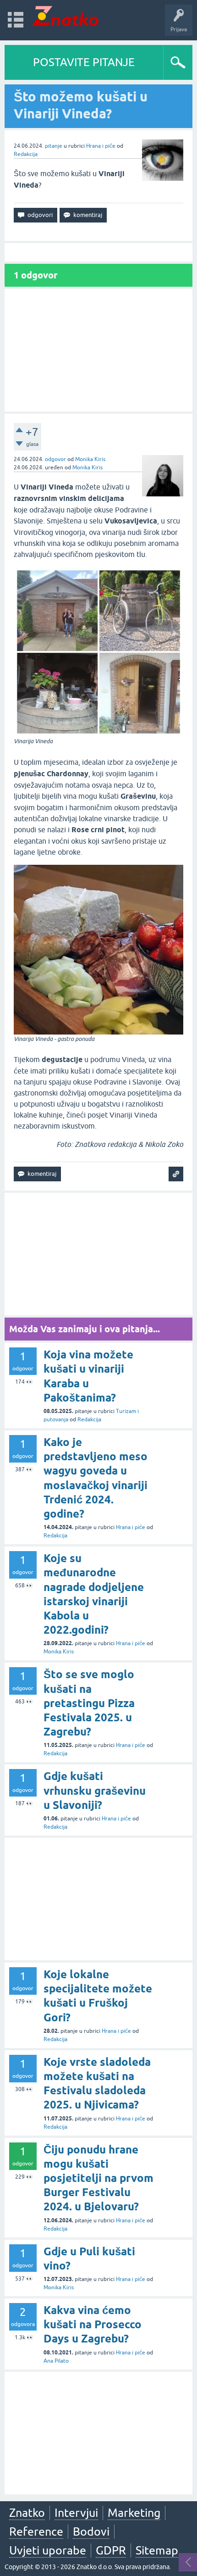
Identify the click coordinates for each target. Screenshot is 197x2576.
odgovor (55, 459)
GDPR (111, 2550)
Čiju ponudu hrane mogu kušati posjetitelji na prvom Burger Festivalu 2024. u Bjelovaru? (98, 2178)
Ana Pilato (56, 2361)
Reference (36, 2531)
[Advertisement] (98, 350)
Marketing (134, 2513)
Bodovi (91, 2531)
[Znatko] (65, 16)
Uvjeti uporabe (48, 2550)
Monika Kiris (90, 459)
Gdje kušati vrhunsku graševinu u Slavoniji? (95, 1790)
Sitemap (157, 2550)
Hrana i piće (101, 146)
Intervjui (76, 2513)
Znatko (27, 2513)
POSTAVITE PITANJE (84, 62)
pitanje (54, 146)
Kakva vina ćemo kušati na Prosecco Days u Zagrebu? (93, 2324)
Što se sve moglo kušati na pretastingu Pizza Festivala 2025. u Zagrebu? (89, 1703)
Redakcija (26, 154)
